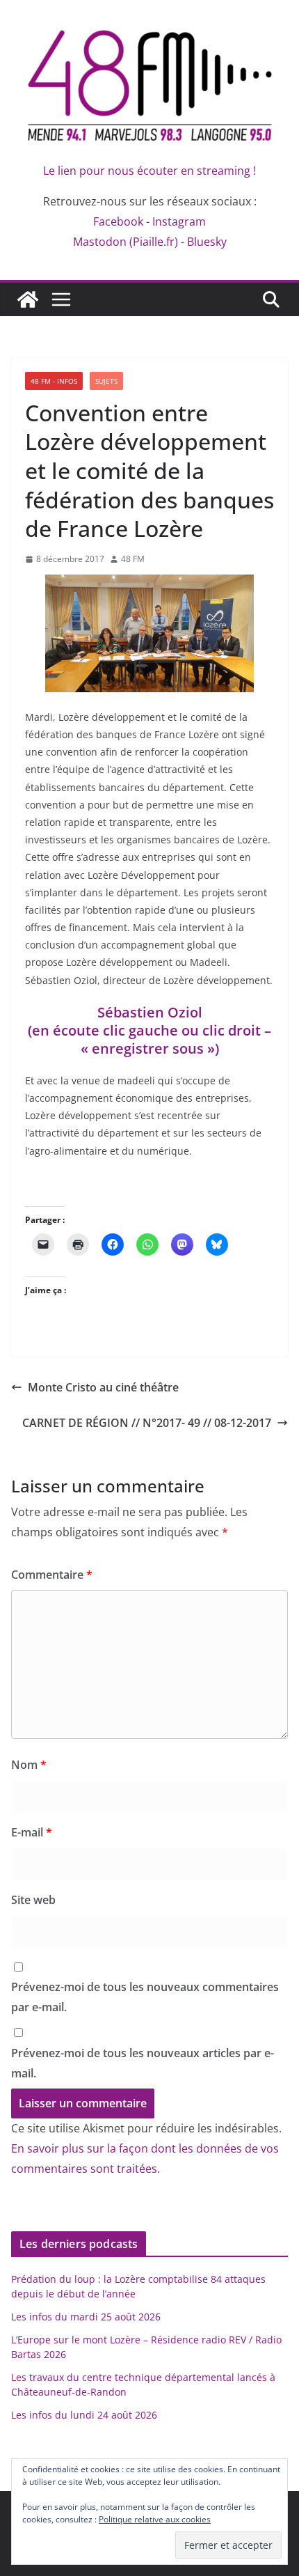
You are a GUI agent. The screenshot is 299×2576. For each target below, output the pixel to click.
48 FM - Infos (54, 381)
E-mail (32, 1832)
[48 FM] (28, 299)
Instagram (179, 221)
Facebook (118, 221)
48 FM (133, 559)
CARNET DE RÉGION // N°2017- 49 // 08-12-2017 (147, 1423)
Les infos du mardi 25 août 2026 (86, 2317)
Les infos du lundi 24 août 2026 (84, 2415)
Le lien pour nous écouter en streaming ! (149, 171)
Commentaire (52, 1575)
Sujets (106, 381)
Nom (29, 1765)
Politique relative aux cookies (155, 2519)
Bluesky (207, 242)
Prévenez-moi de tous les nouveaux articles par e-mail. (143, 2063)
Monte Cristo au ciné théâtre (103, 1387)
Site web (33, 1900)
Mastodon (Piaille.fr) (126, 242)
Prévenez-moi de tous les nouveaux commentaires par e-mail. (145, 1997)
